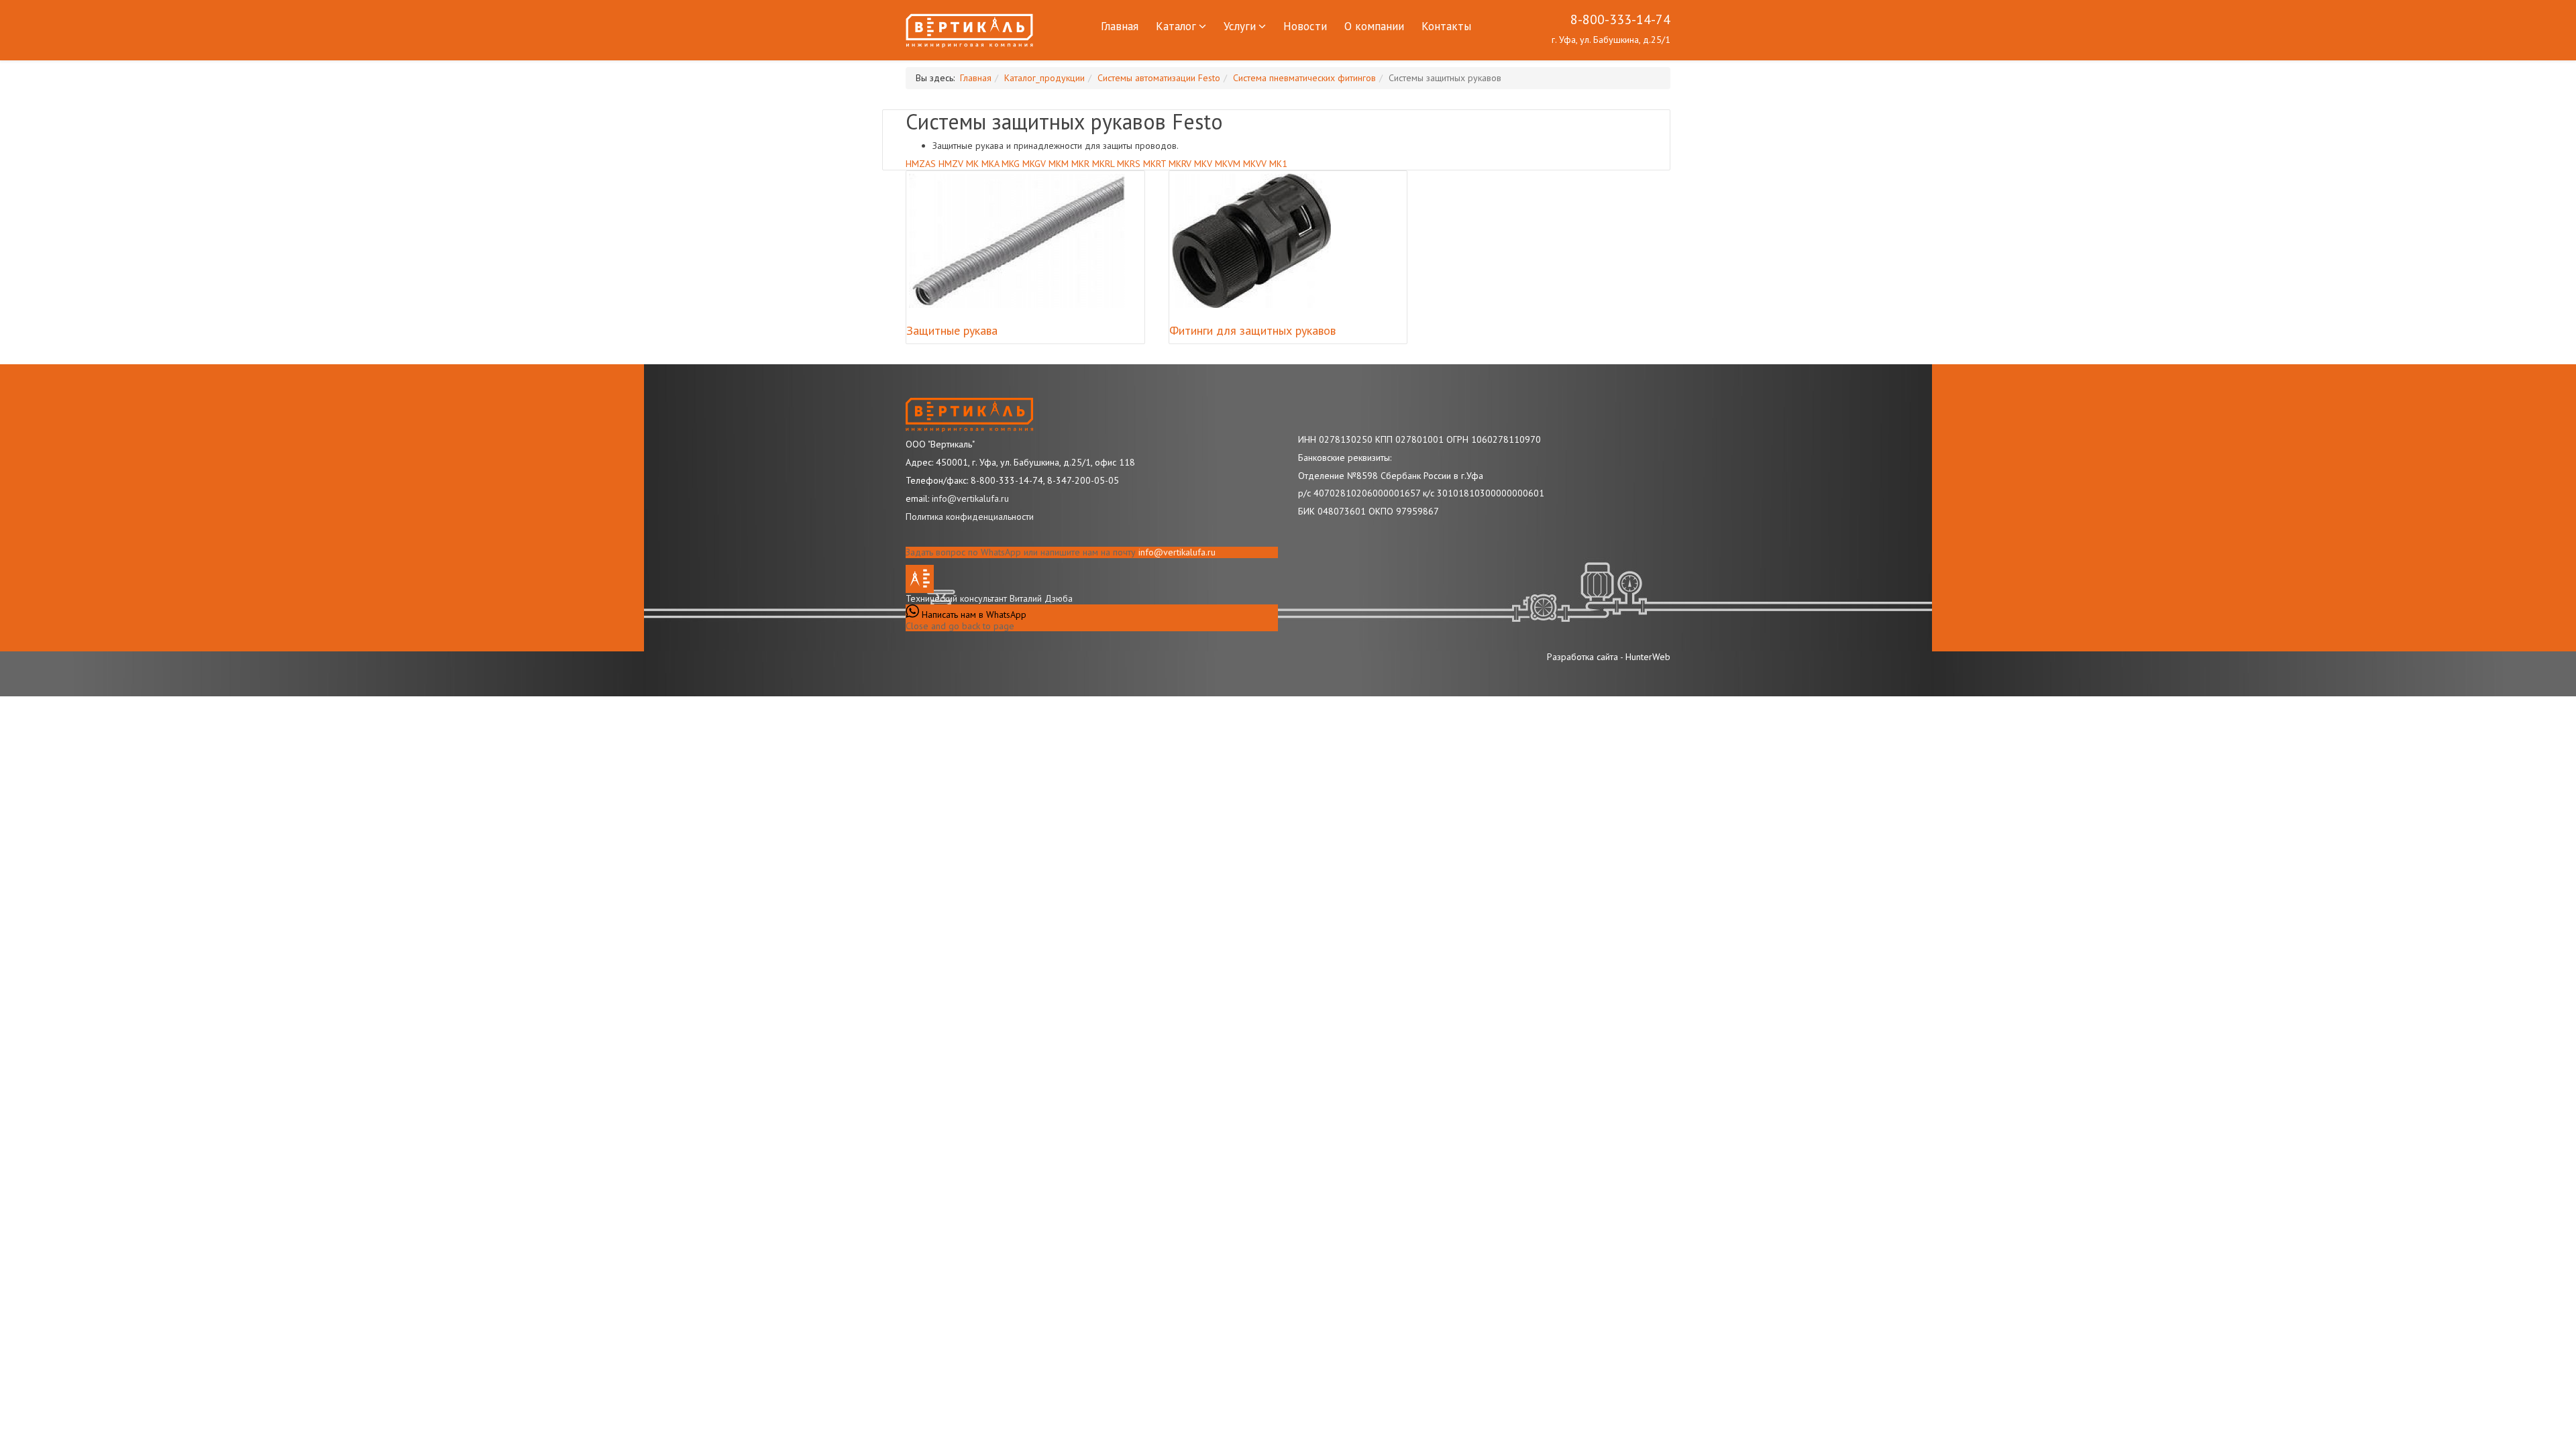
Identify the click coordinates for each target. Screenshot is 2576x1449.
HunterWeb (1648, 657)
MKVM (1228, 164)
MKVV (1255, 164)
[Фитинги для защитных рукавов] (1251, 241)
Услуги (1240, 26)
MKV (1203, 164)
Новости (1305, 26)
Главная (1120, 26)
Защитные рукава (952, 330)
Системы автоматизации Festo (1159, 78)
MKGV (1034, 164)
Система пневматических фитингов (1304, 78)
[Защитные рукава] (1017, 241)
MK (972, 164)
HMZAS (921, 164)
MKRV (1180, 164)
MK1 (1278, 164)
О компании (1374, 26)
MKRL (1103, 164)
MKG (1011, 164)
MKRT (1155, 164)
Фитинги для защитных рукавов (1252, 330)
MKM (1059, 164)
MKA (990, 164)
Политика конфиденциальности (970, 517)
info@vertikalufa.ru (1177, 552)
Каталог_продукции (1044, 78)
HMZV (951, 164)
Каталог (1176, 26)
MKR (1080, 164)
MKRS (1129, 164)
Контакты (1446, 26)
